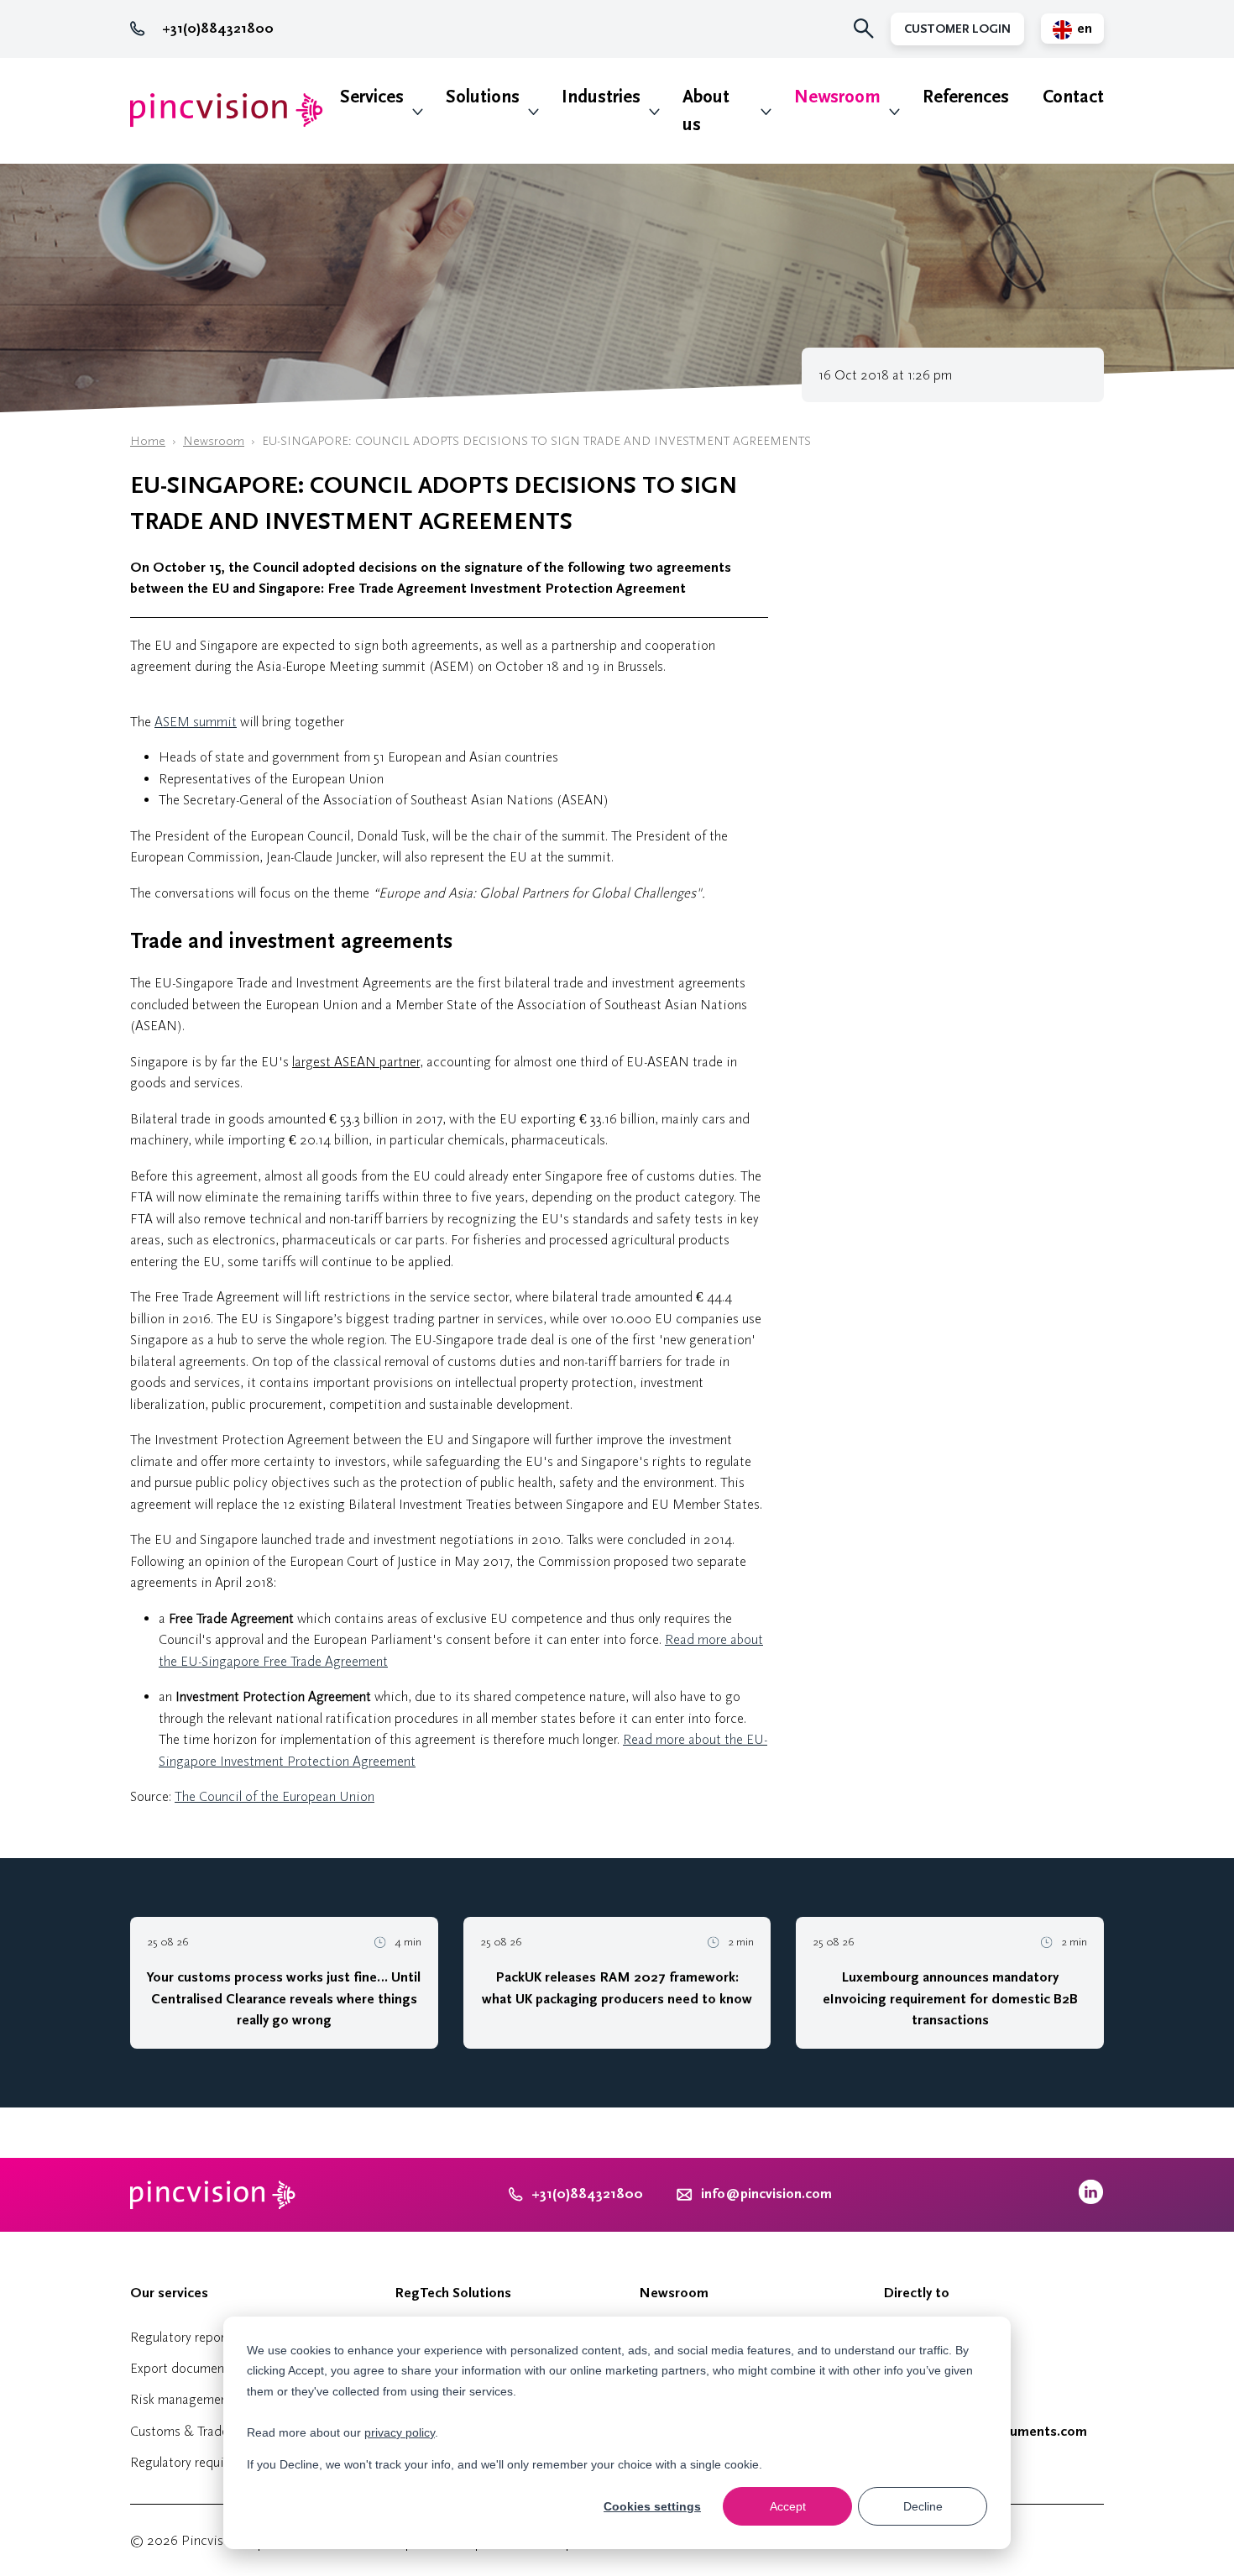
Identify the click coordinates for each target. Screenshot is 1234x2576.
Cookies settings (652, 2506)
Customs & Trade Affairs (200, 2431)
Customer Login (957, 29)
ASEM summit (196, 722)
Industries (601, 97)
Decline (923, 2506)
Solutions (483, 97)
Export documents (183, 2368)
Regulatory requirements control (222, 2462)
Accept (788, 2506)
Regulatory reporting (189, 2337)
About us (706, 111)
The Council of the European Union (275, 1796)
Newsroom (837, 97)
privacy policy (400, 2432)
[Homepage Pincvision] (227, 110)
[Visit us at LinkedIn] (1091, 2200)
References (966, 97)
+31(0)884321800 (218, 29)
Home (148, 441)
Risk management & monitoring (222, 2399)
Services (372, 97)
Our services (169, 2293)
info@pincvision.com (766, 2194)
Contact (1073, 97)
